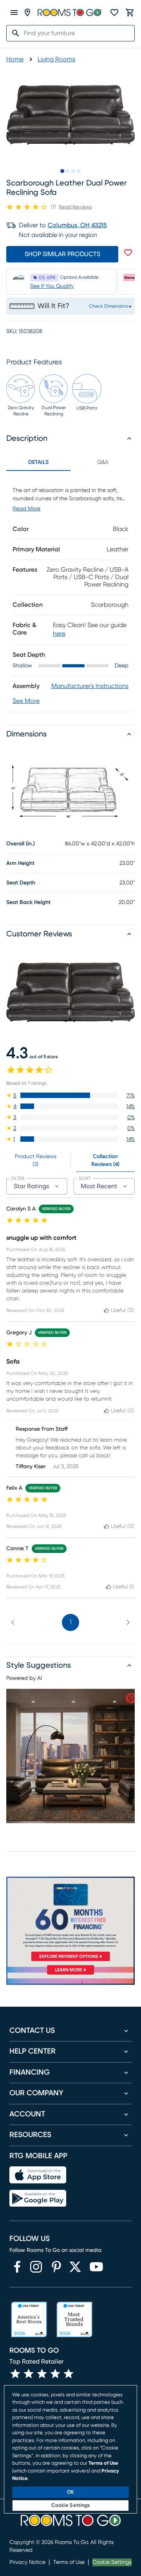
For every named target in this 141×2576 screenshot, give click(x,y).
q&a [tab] (103, 462)
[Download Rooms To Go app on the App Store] (38, 2175)
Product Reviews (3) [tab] (36, 1161)
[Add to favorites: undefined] (128, 253)
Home (15, 59)
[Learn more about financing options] (70, 1974)
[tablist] (70, 462)
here (59, 634)
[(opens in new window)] (17, 2267)
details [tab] (38, 462)
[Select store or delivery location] (27, 12)
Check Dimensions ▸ (110, 306)
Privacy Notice (27, 2562)
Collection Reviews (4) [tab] (105, 1161)
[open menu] (14, 12)
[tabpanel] (70, 591)
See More (26, 701)
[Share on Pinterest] (131, 1698)
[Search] (13, 33)
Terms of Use (69, 2562)
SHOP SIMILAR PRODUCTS (62, 254)
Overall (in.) (21, 844)
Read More (26, 509)
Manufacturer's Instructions (90, 686)
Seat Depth (21, 883)
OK (70, 2492)
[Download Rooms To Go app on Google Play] (38, 2198)
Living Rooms (56, 59)
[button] (70, 1095)
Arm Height (20, 863)
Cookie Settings (112, 2562)
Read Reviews (75, 207)
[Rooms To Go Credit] (70, 1920)
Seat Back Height (28, 902)
